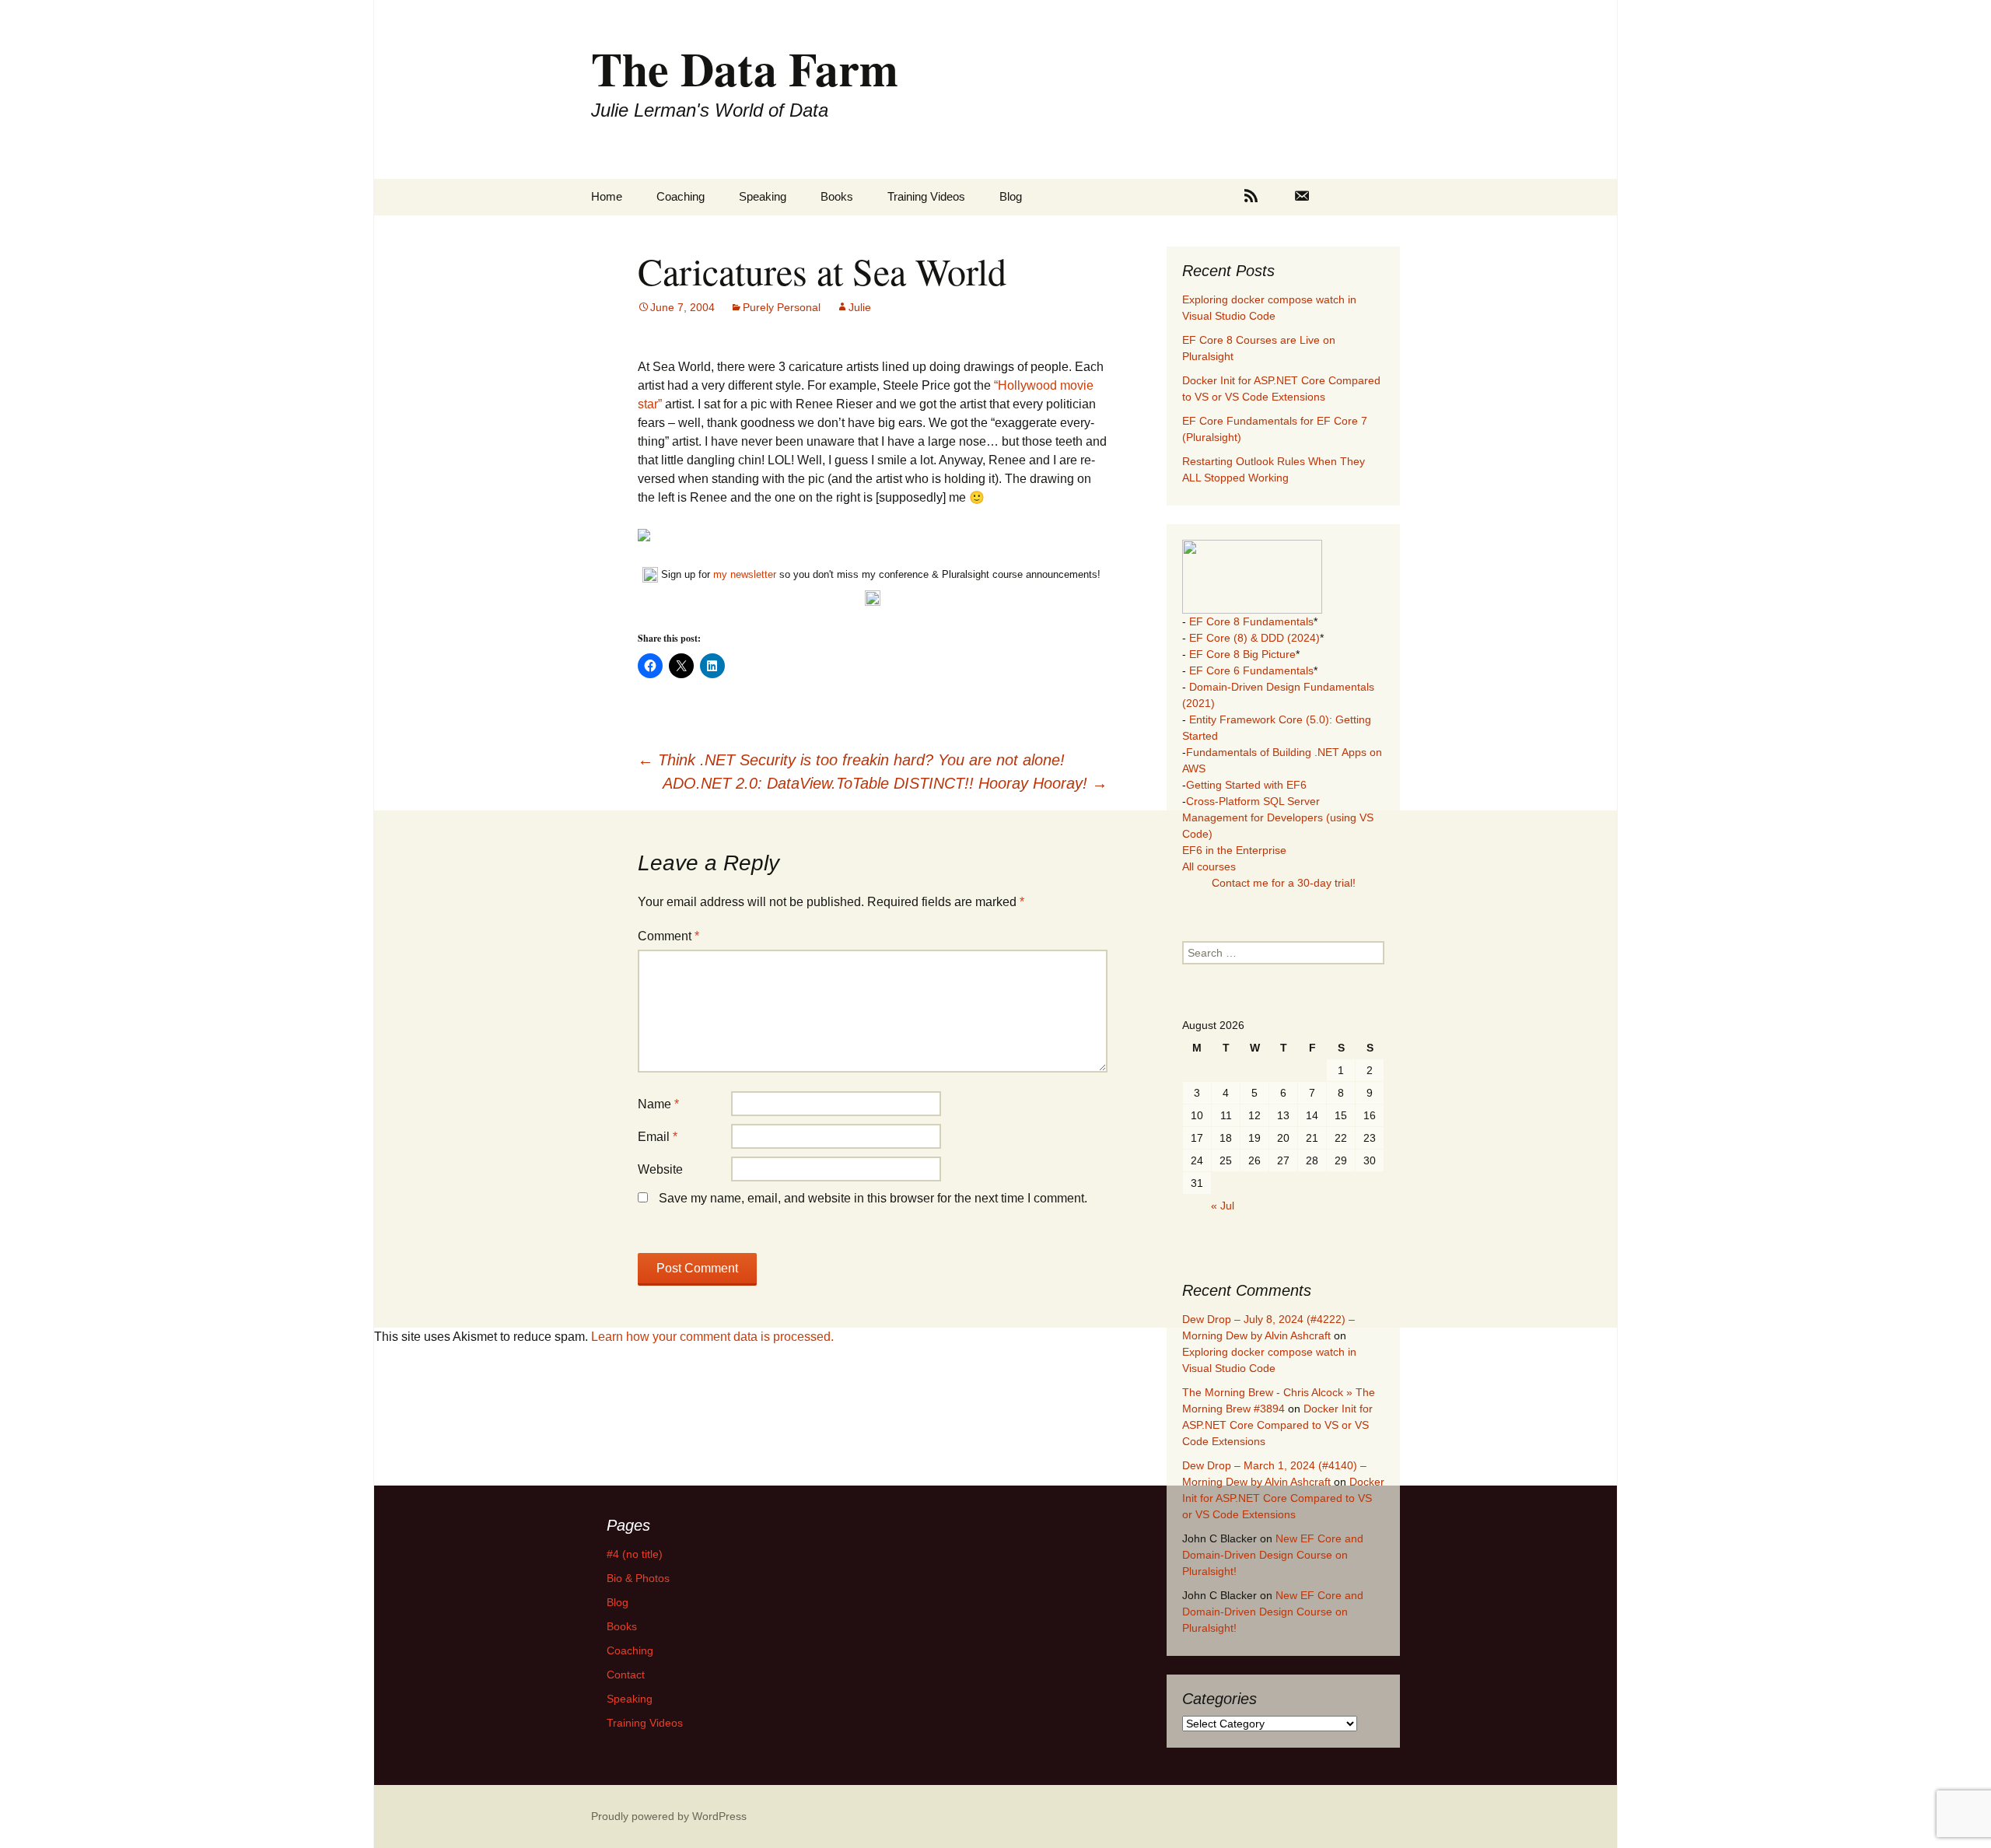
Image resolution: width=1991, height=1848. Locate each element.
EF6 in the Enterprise (1234, 850)
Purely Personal (782, 307)
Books (837, 196)
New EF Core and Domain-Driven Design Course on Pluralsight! (1273, 1555)
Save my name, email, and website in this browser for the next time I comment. (873, 1198)
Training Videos (926, 196)
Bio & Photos (638, 1578)
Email (658, 1137)
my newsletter (745, 574)
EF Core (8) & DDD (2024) (1254, 638)
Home (607, 196)
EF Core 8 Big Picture (1242, 654)
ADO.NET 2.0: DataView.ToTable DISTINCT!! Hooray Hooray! (885, 783)
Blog (1011, 196)
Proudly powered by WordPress (669, 1816)
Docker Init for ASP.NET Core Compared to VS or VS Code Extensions (1277, 1425)
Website (660, 1169)
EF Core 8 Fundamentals (1251, 621)
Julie (860, 307)
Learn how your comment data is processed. (712, 1337)
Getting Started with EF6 (1246, 785)
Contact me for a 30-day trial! (1284, 883)
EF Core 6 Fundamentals (1251, 670)
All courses (1209, 866)
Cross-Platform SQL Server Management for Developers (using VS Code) (1278, 817)
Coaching (681, 196)
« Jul (1223, 1206)
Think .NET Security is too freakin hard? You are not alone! (851, 760)
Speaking (763, 196)
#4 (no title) (635, 1554)
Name (658, 1104)
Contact (626, 1675)
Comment (668, 936)
